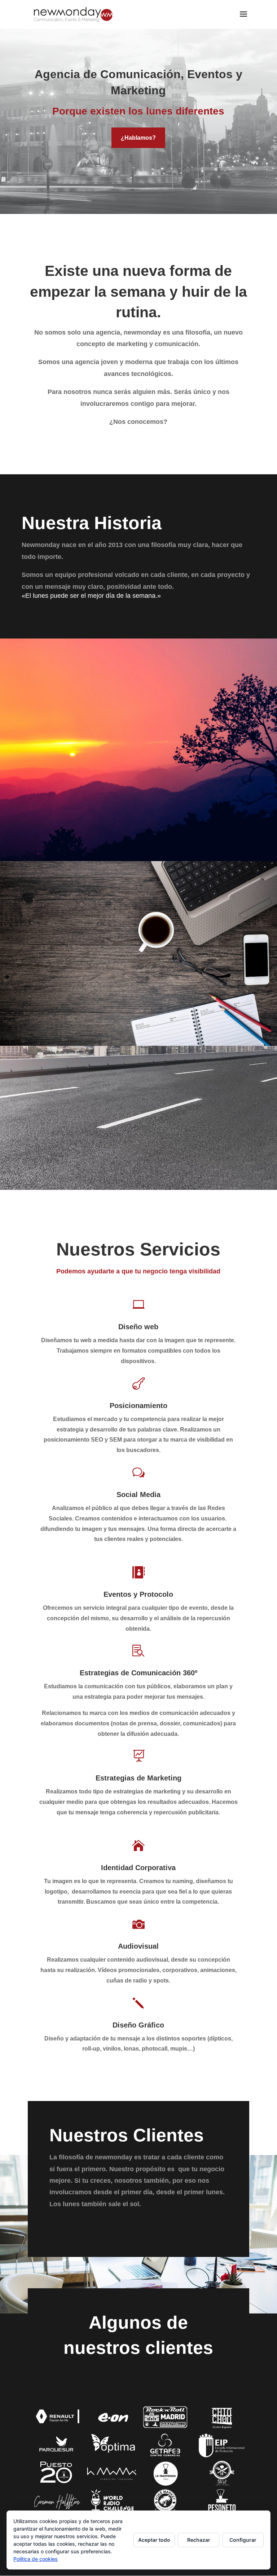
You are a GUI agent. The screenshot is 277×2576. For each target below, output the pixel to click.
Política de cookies (36, 2559)
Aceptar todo (154, 2540)
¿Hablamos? (138, 138)
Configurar (243, 2540)
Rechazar (199, 2540)
